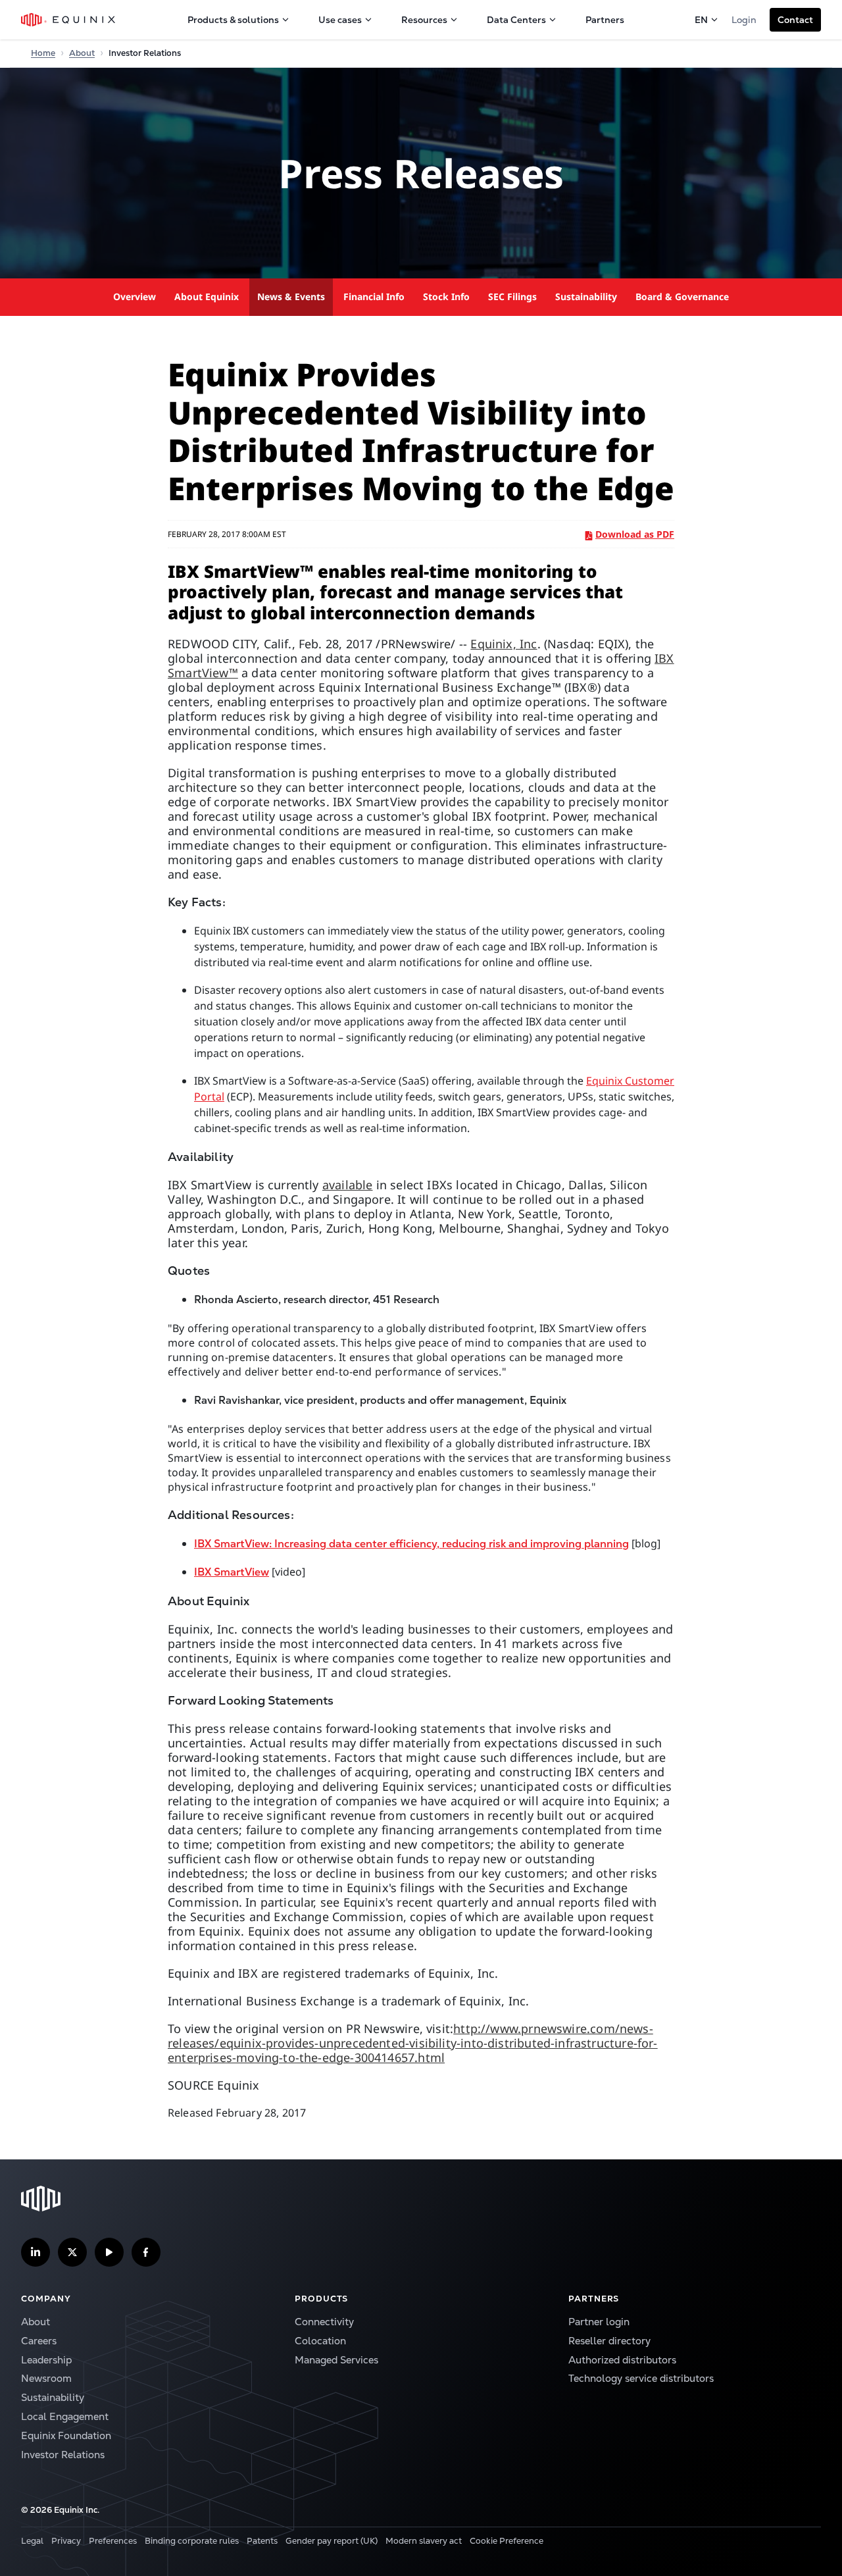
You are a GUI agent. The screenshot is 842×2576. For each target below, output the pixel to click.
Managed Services (336, 2360)
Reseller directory (609, 2341)
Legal (32, 2541)
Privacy (66, 2541)
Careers (39, 2341)
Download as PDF (635, 534)
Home (43, 53)
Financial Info (374, 296)
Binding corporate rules (192, 2541)
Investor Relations (63, 2455)
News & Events (291, 296)
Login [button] (744, 20)
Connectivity (324, 2322)
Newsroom (46, 2378)
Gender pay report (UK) (332, 2541)
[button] (795, 20)
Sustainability (586, 296)
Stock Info (446, 296)
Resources (424, 20)
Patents (262, 2541)
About (82, 53)
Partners (605, 20)
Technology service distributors (641, 2378)
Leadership (46, 2360)
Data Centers (516, 20)
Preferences (113, 2541)
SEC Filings (512, 296)
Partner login (599, 2322)
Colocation (320, 2341)
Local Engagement (65, 2416)
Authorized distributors (622, 2360)
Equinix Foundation (66, 2435)
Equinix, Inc (504, 644)
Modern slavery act (424, 2541)
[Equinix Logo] (69, 20)
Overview (135, 296)
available (348, 1185)
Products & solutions (233, 20)
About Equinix (207, 296)
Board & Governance (682, 296)
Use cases (340, 20)
